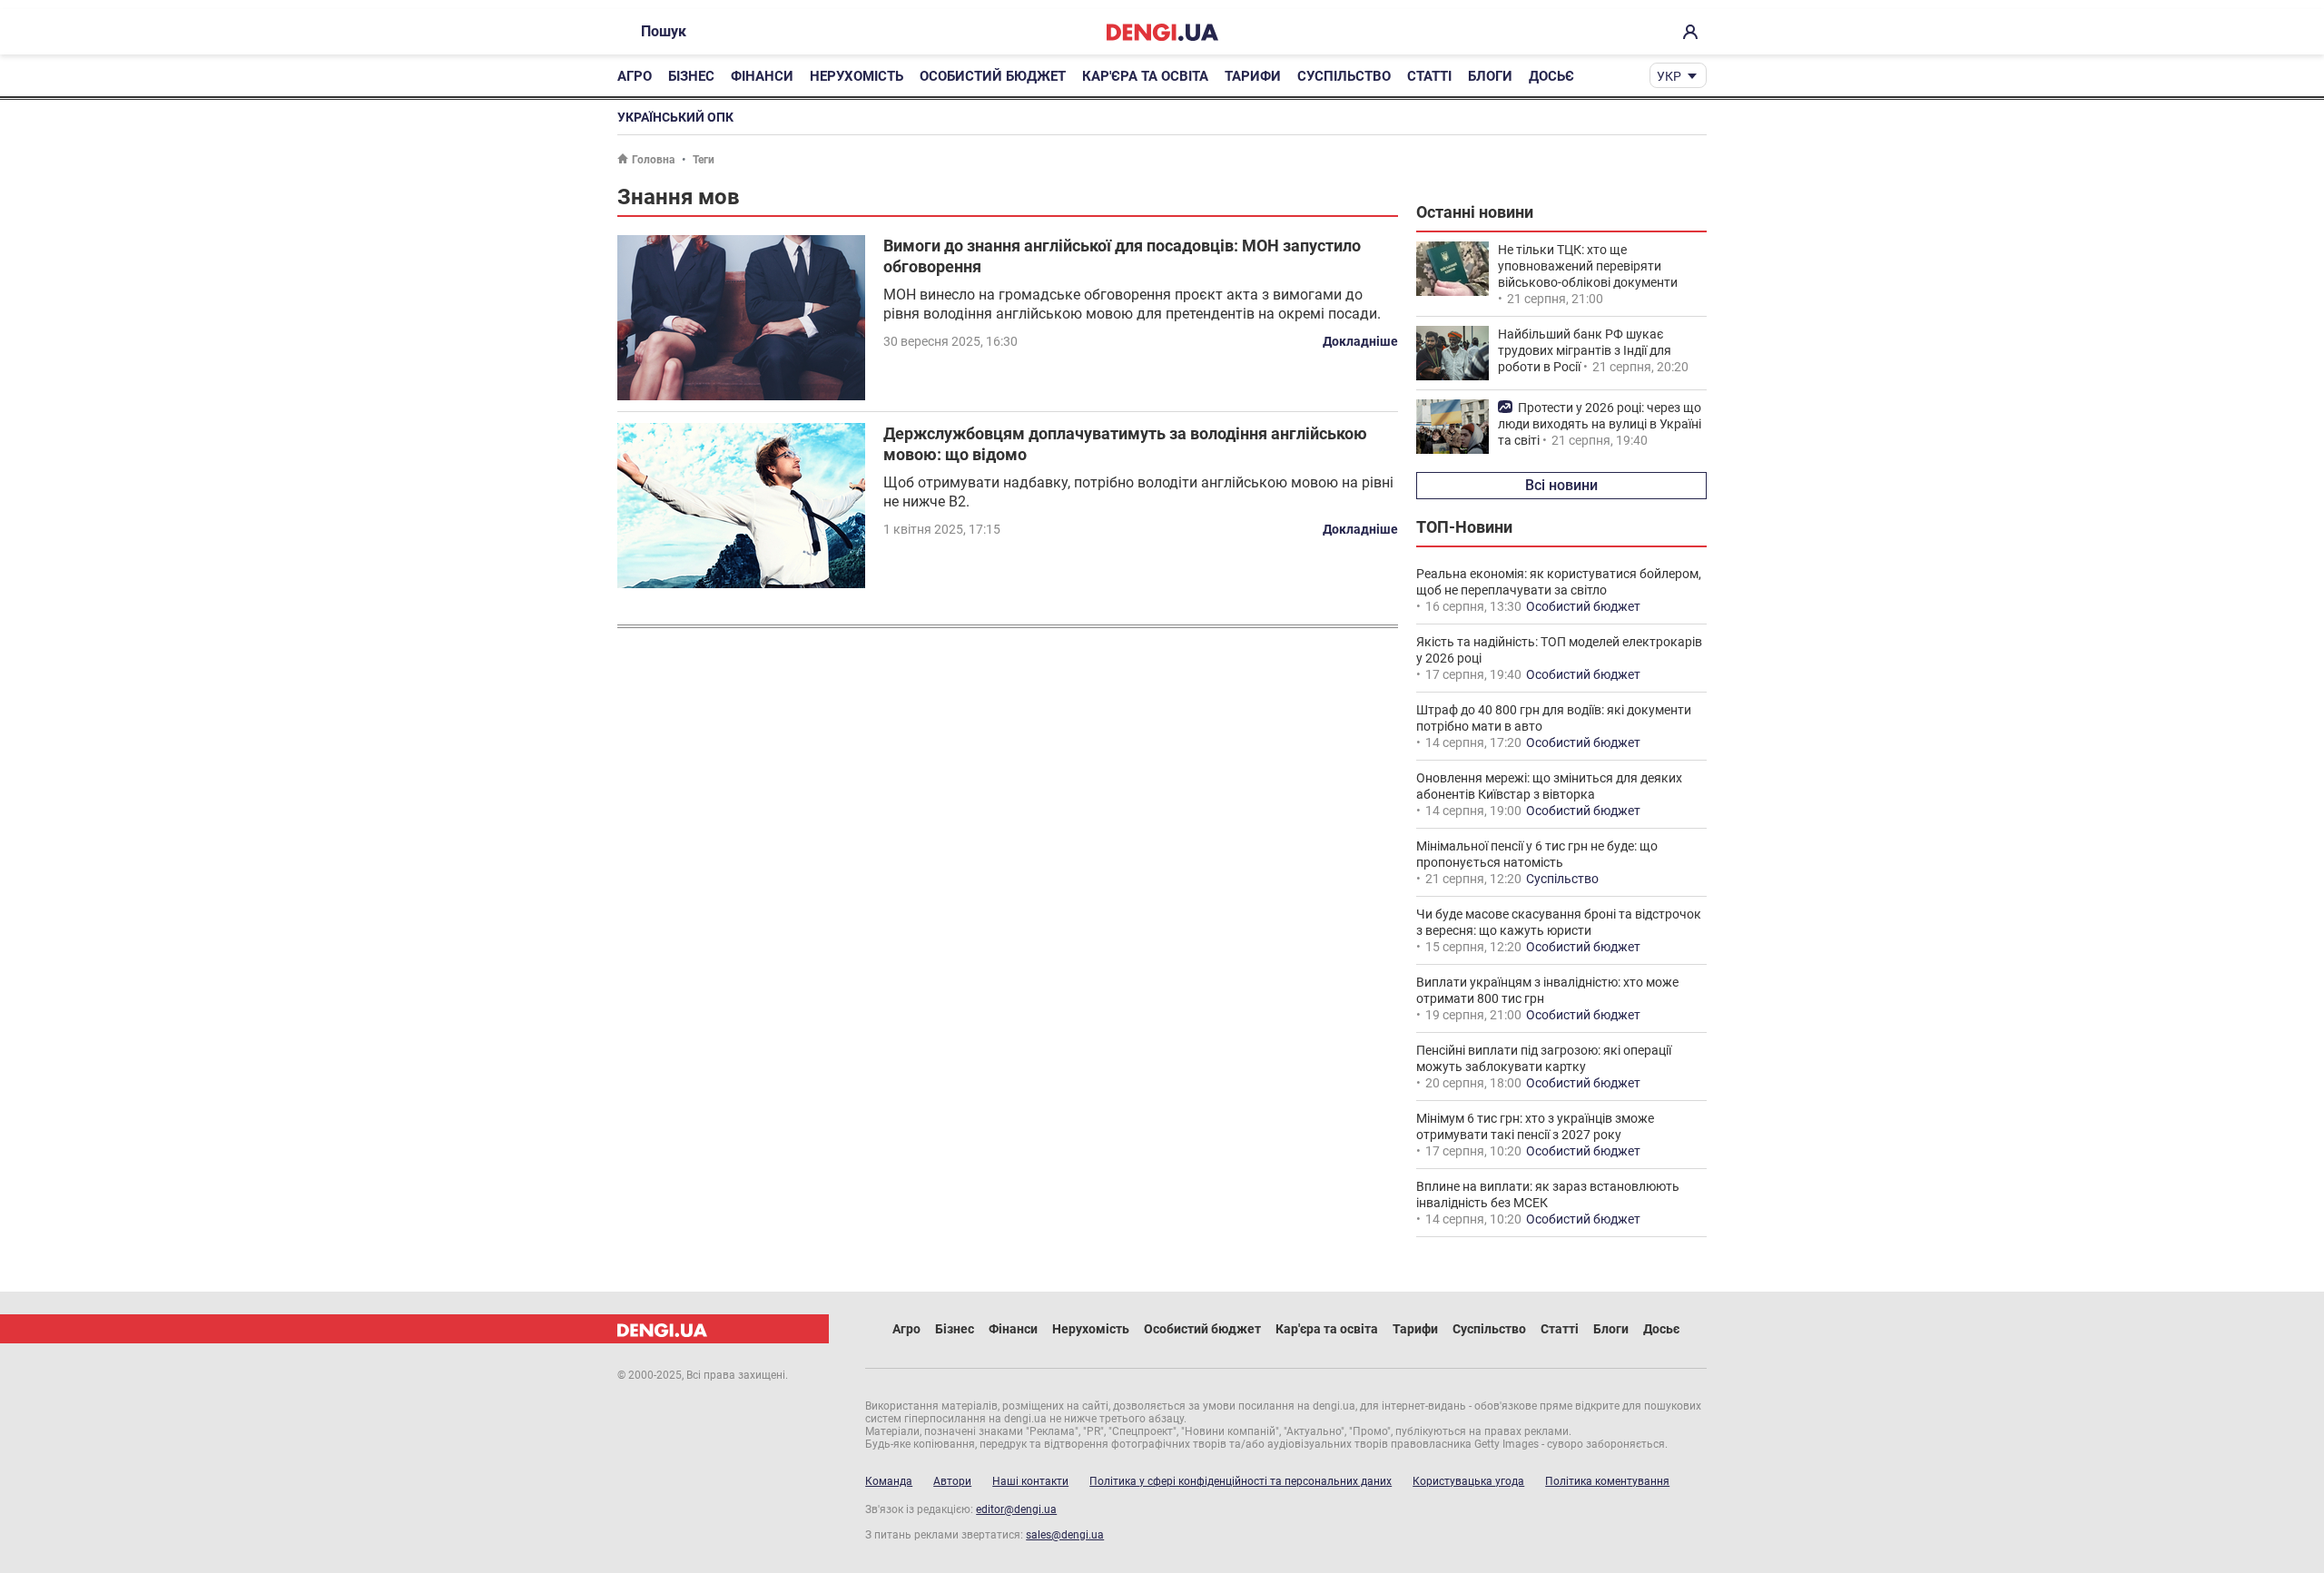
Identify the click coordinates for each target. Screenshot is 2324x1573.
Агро (635, 76)
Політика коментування (1607, 1481)
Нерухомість (857, 76)
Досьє (1551, 76)
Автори (952, 1481)
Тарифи (1253, 76)
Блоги (1490, 76)
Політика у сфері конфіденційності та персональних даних (1241, 1481)
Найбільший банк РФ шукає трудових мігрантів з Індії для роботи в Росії (1585, 350)
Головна (653, 160)
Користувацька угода (1468, 1481)
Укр (1669, 76)
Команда (889, 1481)
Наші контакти (1030, 1481)
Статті (1429, 76)
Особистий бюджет (993, 76)
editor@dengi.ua (1016, 1509)
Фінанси (762, 76)
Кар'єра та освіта (1145, 76)
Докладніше (1360, 341)
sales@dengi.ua (1065, 1535)
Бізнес (691, 76)
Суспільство (1344, 76)
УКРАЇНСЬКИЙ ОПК (675, 117)
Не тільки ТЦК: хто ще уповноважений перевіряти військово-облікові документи (1588, 266)
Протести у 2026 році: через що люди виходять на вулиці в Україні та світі (1600, 424)
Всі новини (1561, 485)
